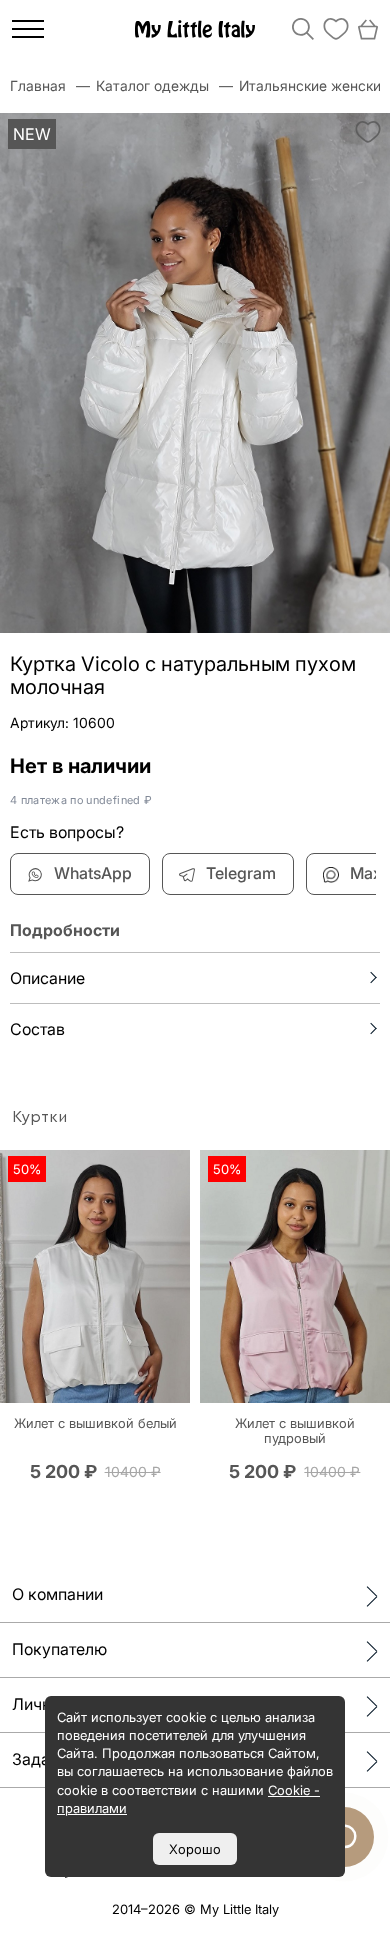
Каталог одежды (152, 85)
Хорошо (195, 1849)
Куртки (39, 1117)
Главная (38, 85)
